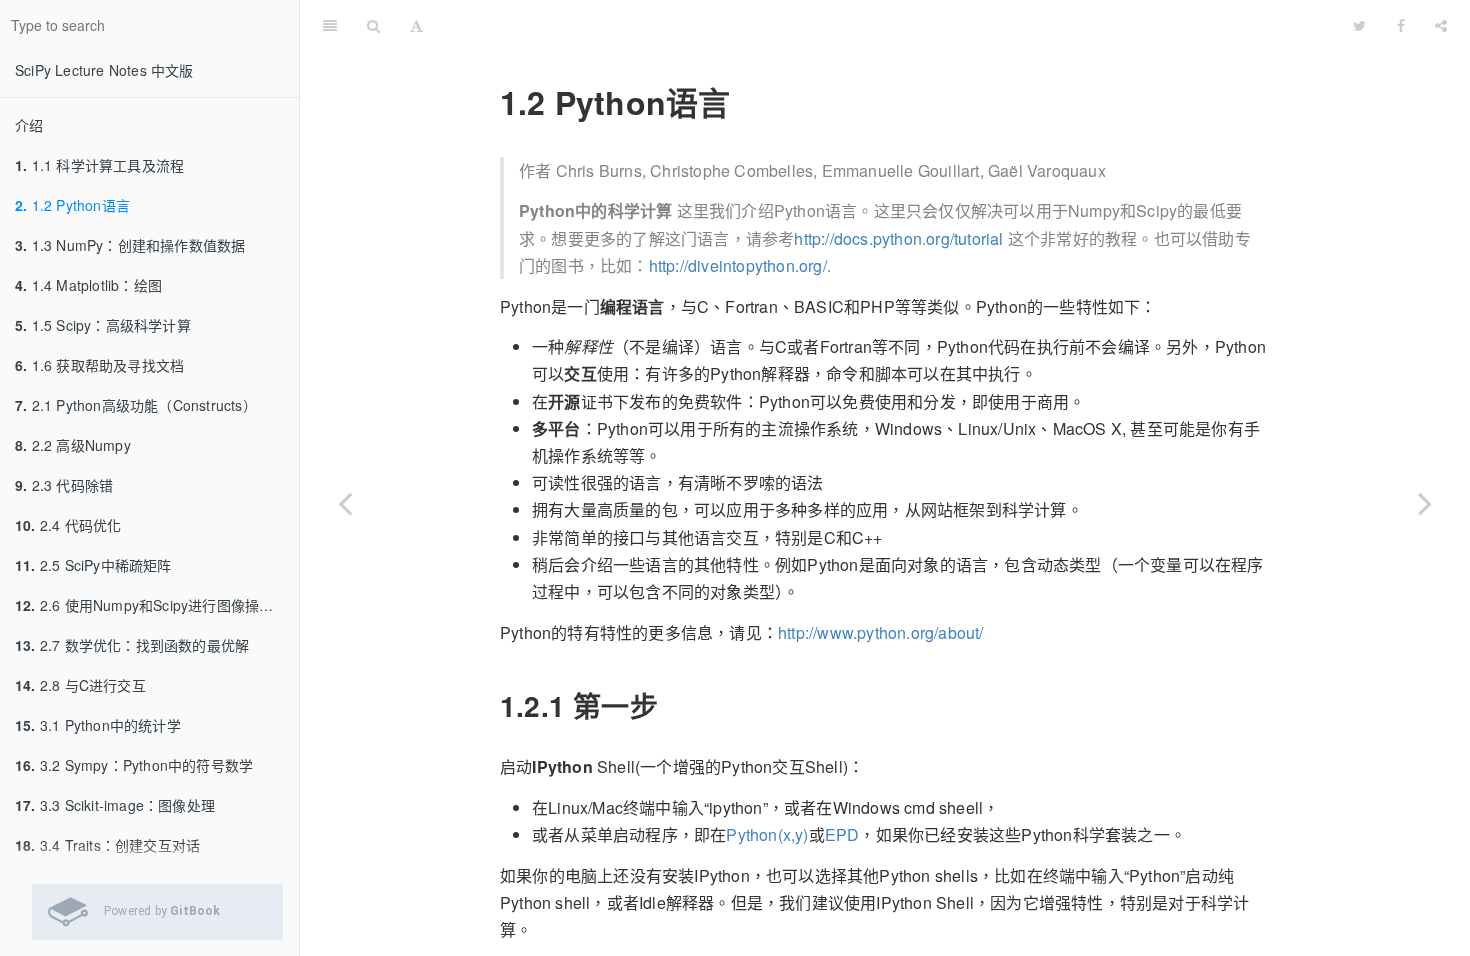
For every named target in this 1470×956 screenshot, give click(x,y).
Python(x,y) (767, 834)
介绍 (29, 125)
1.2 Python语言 (72, 205)
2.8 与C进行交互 (80, 685)
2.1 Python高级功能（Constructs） (136, 405)
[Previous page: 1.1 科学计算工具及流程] (345, 503)
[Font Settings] (416, 25)
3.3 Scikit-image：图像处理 (115, 805)
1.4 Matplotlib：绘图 (88, 285)
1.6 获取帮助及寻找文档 (99, 365)
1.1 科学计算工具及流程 (99, 165)
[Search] (373, 25)
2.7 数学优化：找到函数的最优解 (132, 645)
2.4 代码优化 (68, 525)
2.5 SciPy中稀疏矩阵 (93, 565)
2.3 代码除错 (64, 485)
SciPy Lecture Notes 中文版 (104, 70)
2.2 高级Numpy (73, 445)
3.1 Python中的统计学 (98, 725)
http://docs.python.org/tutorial (898, 238)
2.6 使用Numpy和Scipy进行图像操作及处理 (157, 605)
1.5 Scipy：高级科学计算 (103, 325)
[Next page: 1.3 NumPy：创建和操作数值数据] (1425, 503)
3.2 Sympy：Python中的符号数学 (134, 765)
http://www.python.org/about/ (881, 632)
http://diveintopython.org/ (738, 265)
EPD (842, 834)
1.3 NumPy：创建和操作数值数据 (130, 245)
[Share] (1441, 25)
